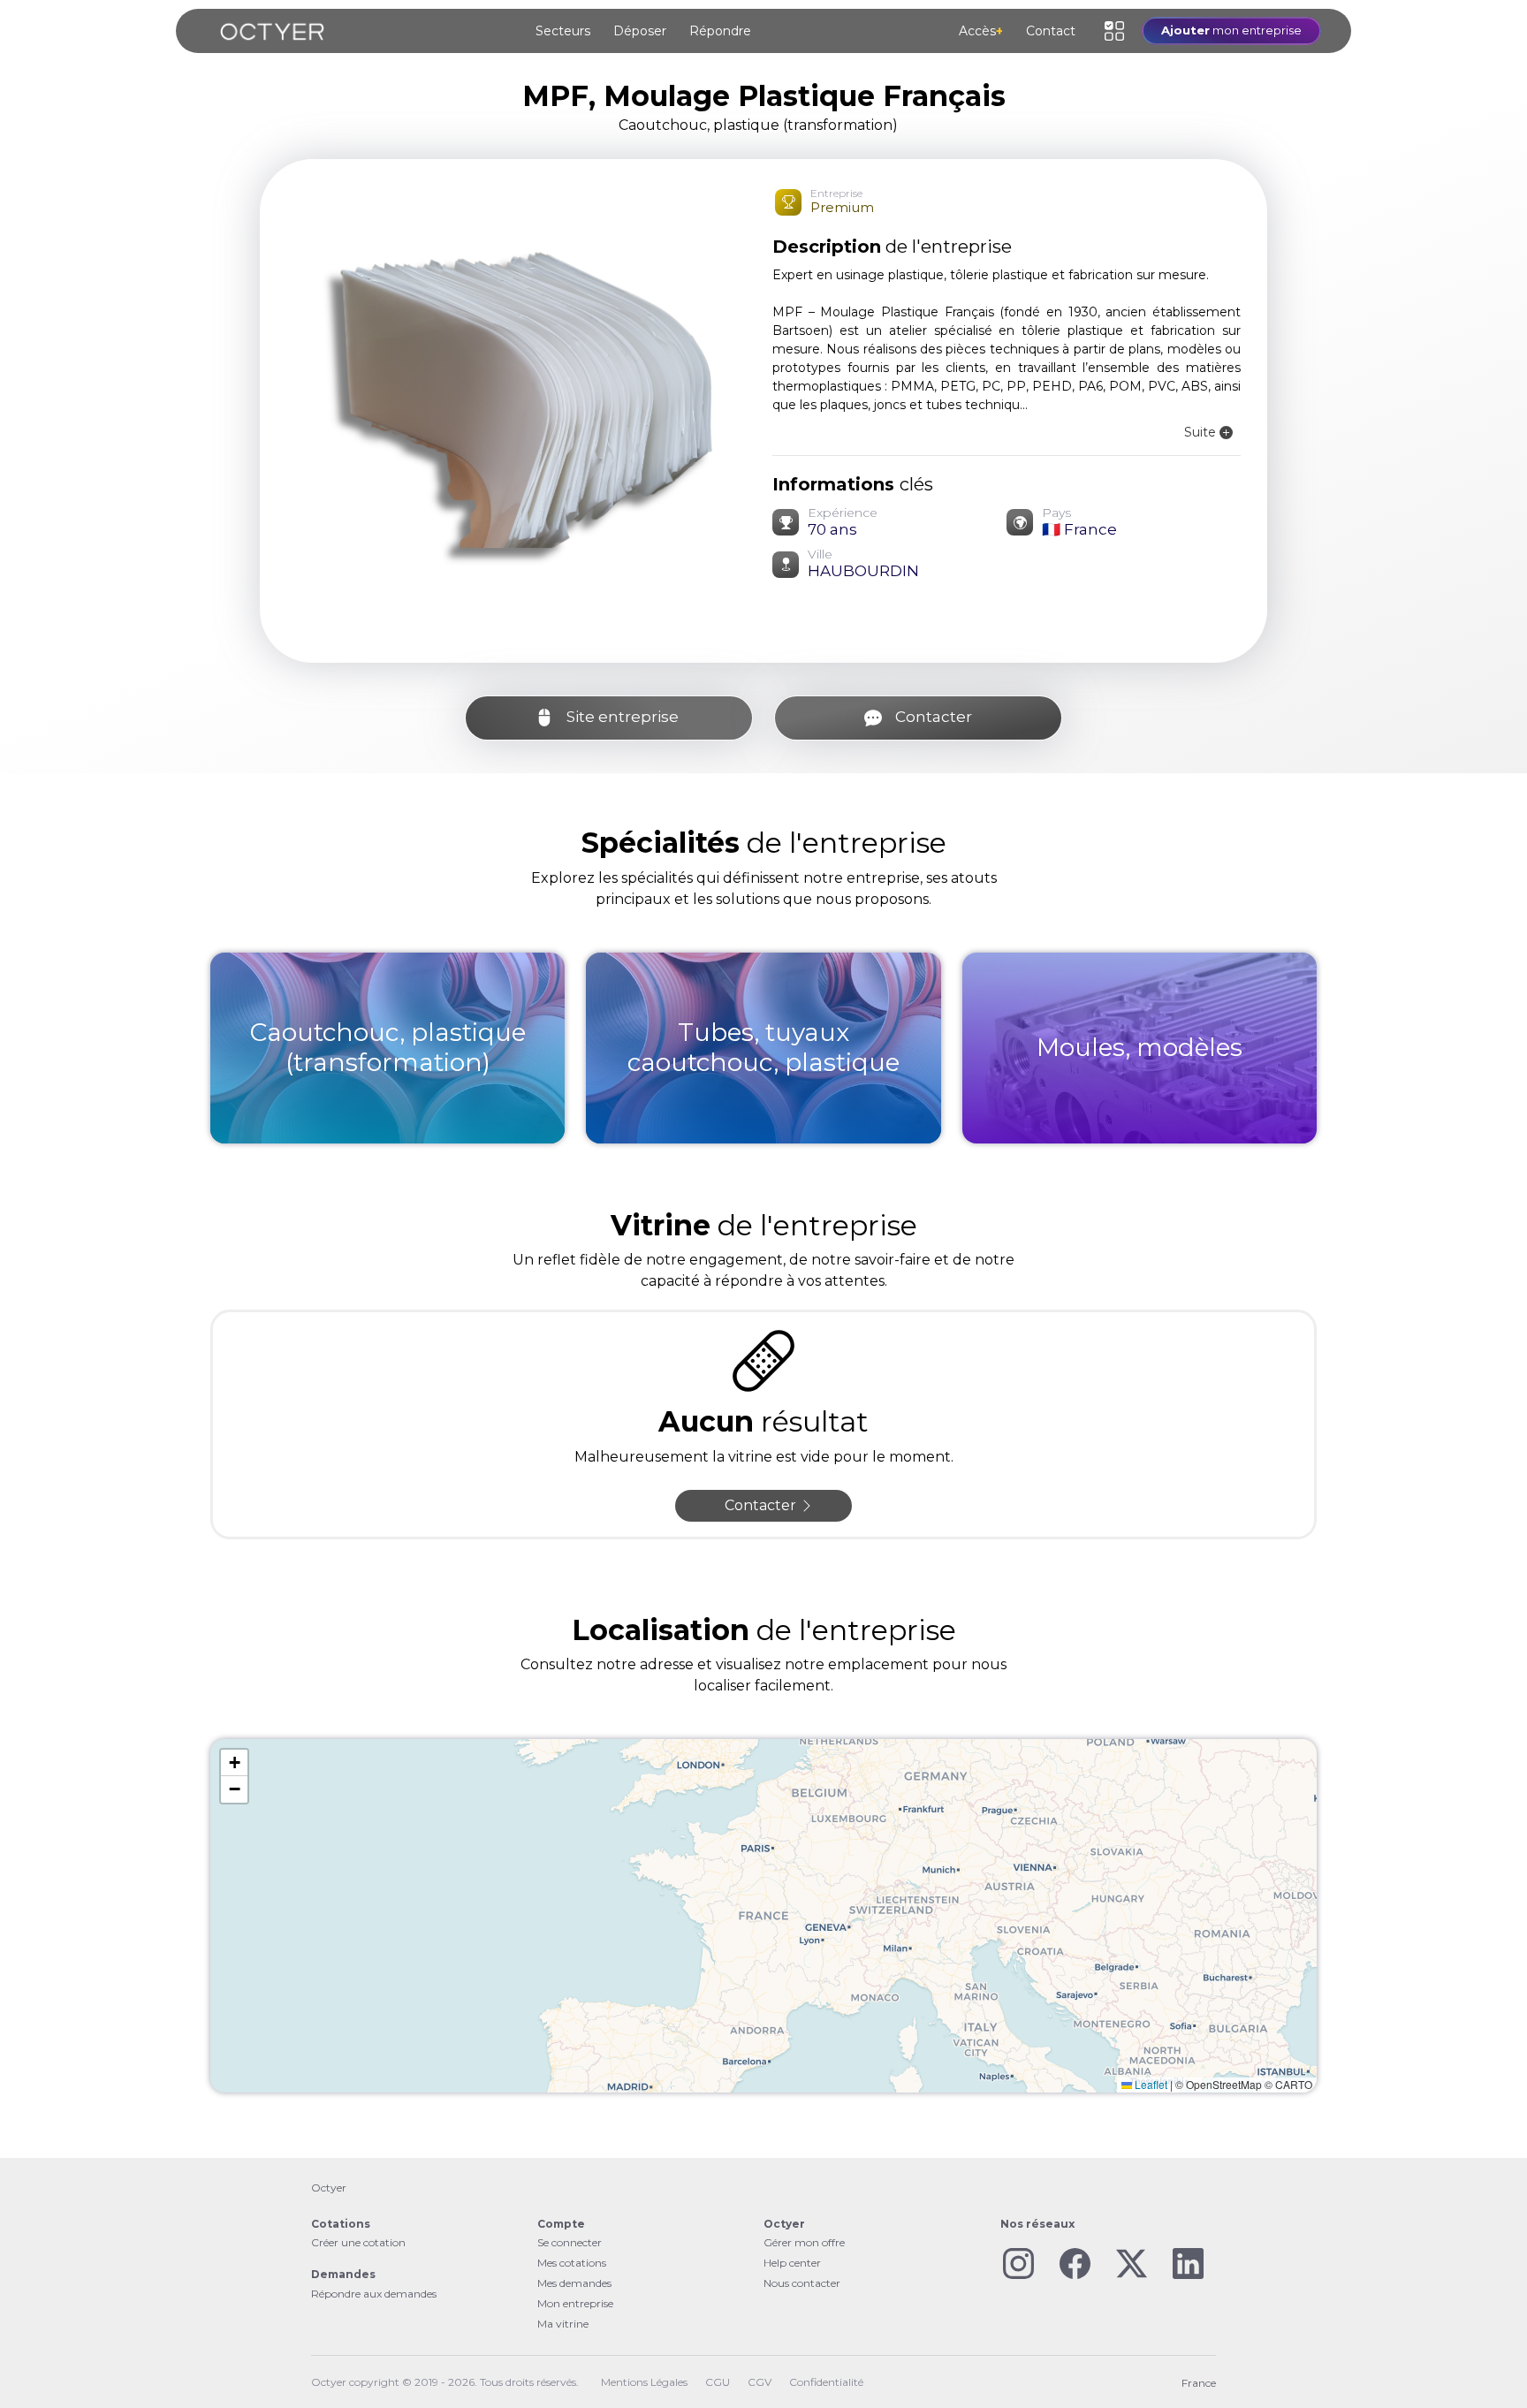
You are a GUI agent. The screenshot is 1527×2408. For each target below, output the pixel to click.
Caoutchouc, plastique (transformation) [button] (758, 125)
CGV (760, 2382)
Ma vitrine (563, 2324)
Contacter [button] (762, 1505)
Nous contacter (802, 2283)
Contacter (934, 717)
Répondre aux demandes (374, 2294)
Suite (1202, 432)
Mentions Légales (644, 2382)
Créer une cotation (358, 2242)
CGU (718, 2382)
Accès (981, 31)
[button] (1114, 31)
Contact (1051, 31)
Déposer (640, 31)
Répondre (720, 31)
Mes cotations (572, 2263)
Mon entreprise (575, 2303)
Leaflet (1150, 2084)
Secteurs (563, 31)
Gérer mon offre (804, 2242)
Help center (792, 2263)
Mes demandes (574, 2283)
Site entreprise (624, 717)
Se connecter (570, 2242)
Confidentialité (826, 2382)
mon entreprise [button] (1231, 30)
